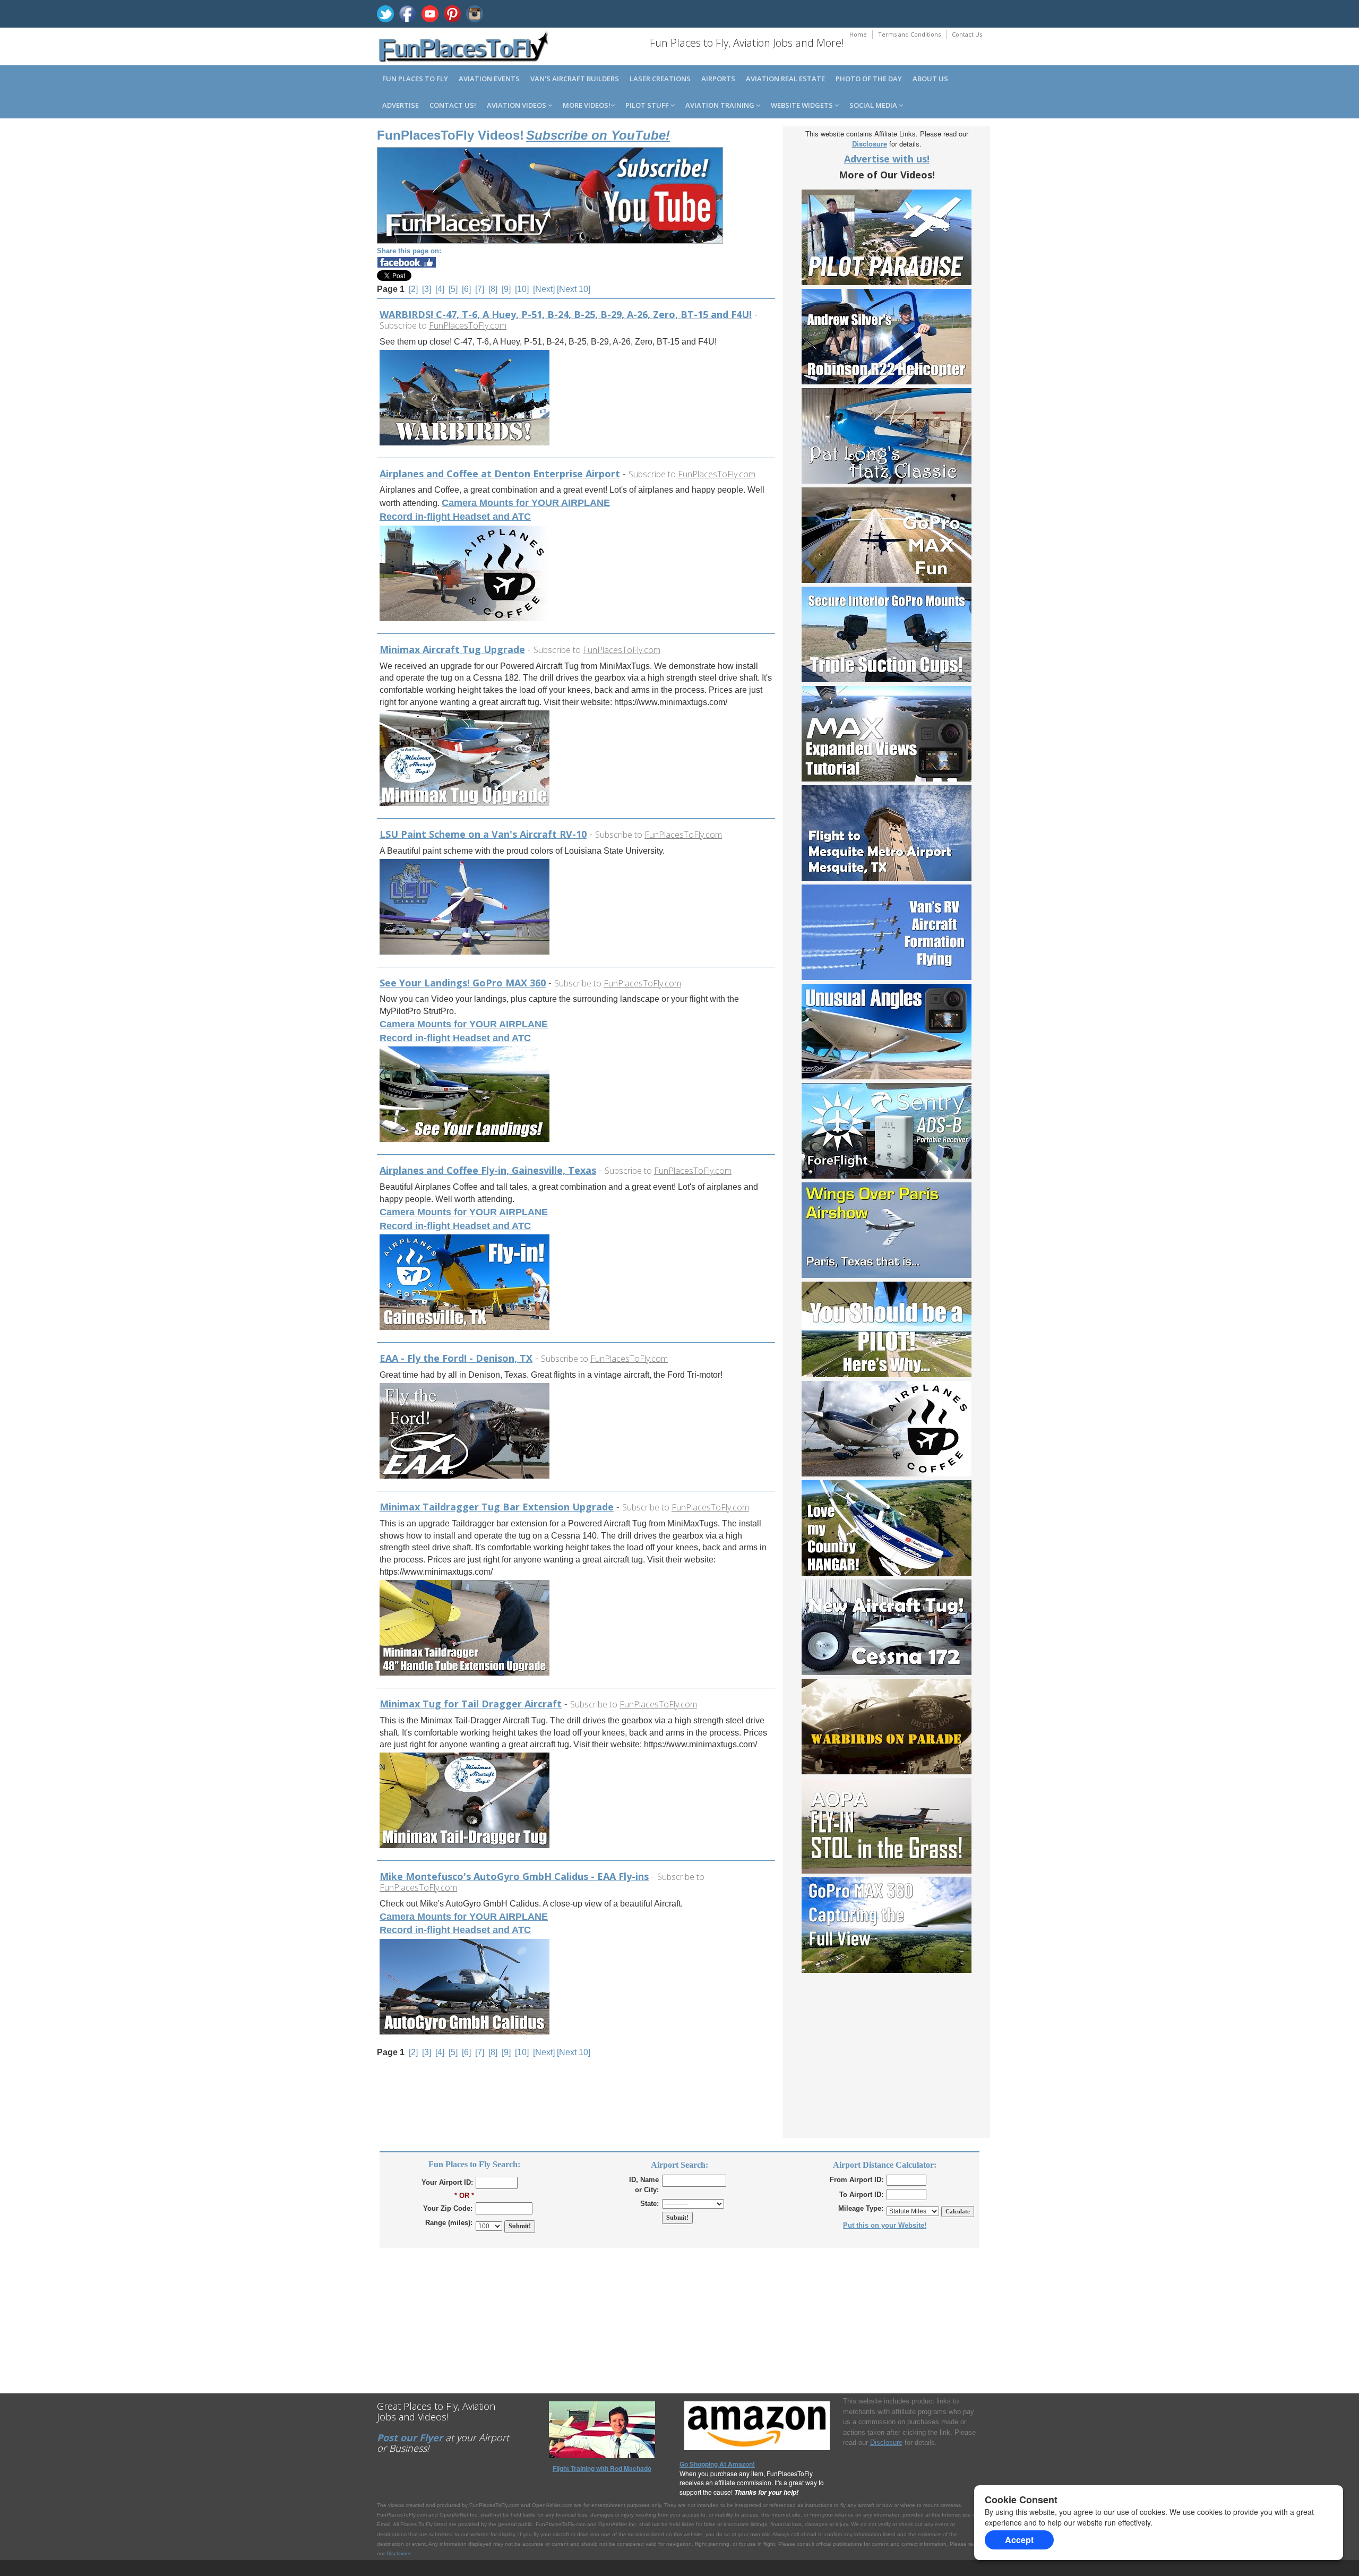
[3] (427, 289)
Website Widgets (803, 105)
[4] (440, 289)
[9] (506, 289)
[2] (413, 289)
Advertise (401, 105)
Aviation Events (489, 79)
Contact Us (967, 34)
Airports (718, 79)
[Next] (544, 289)
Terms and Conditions (909, 34)
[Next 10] (574, 289)
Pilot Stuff (648, 105)
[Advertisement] (887, 2063)
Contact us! (453, 105)
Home (858, 34)
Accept (1019, 2540)
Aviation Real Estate (785, 79)
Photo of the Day (869, 79)
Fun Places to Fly (415, 79)
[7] (480, 289)
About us (930, 79)
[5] (453, 289)
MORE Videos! (587, 105)
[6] (466, 289)
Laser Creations (660, 79)
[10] (522, 289)
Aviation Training (721, 105)
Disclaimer (398, 2553)
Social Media (874, 105)
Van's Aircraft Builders (575, 79)
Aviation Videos (517, 105)
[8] (493, 289)
